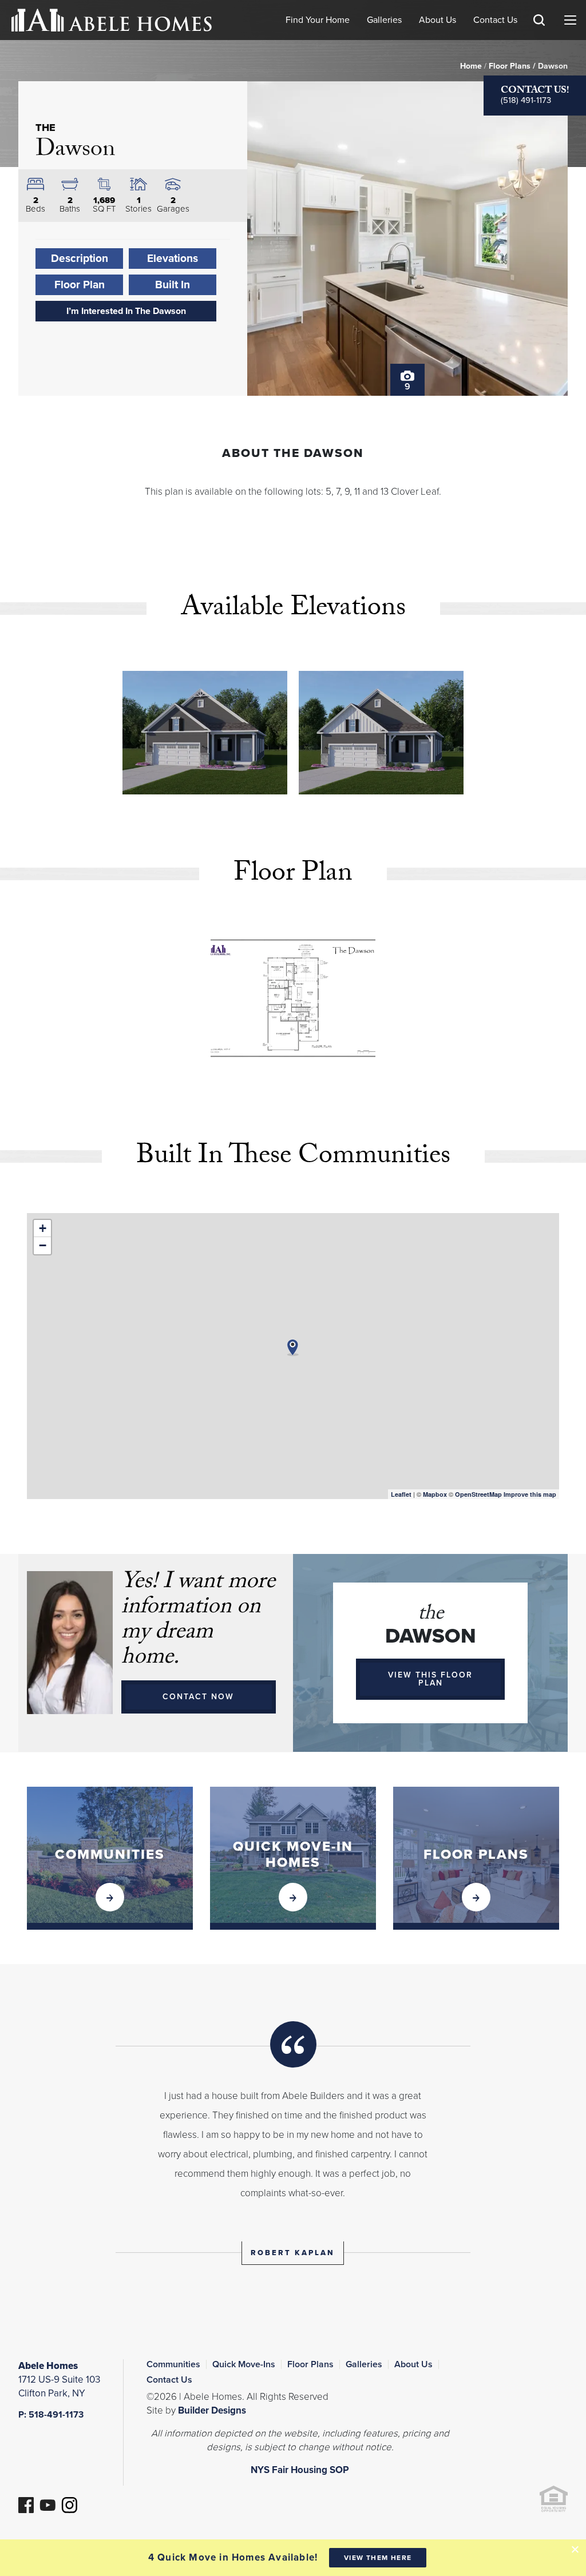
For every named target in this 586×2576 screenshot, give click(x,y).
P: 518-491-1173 (51, 2415)
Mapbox (435, 1494)
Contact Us (495, 20)
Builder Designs (212, 2410)
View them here (378, 2558)
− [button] (43, 1245)
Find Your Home (318, 20)
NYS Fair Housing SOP (300, 2470)
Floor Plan (80, 285)
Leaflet (401, 1494)
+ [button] (43, 1228)
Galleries (384, 20)
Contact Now (198, 1697)
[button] (539, 37)
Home (471, 66)
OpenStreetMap (478, 1494)
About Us (437, 20)
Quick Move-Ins (244, 2364)
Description (80, 258)
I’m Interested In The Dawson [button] (126, 311)
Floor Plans (510, 66)
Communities (173, 2364)
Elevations (173, 258)
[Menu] (570, 20)
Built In (173, 285)
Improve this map (530, 1494)
